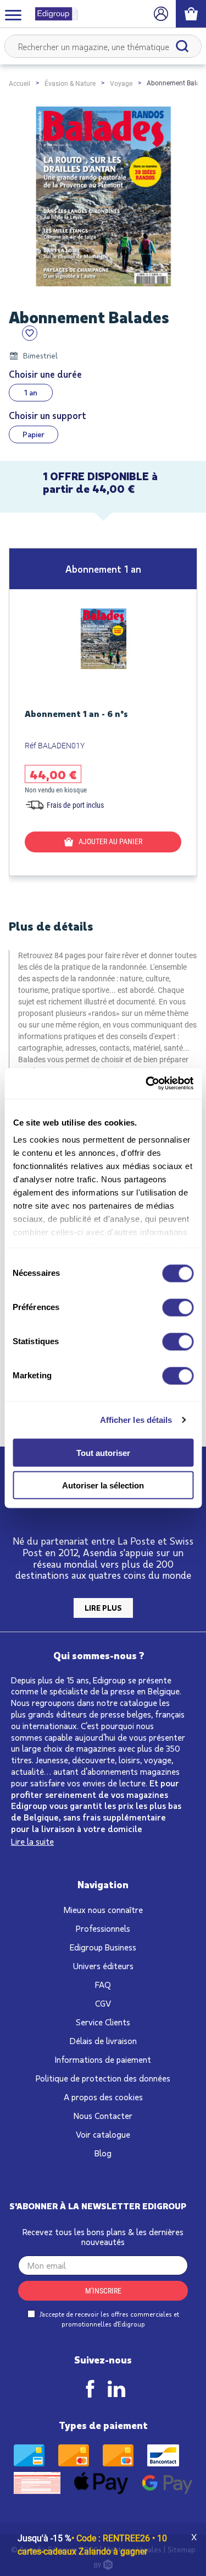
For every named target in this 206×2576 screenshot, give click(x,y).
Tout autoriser (103, 1453)
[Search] (182, 46)
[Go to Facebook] (90, 2389)
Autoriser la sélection (103, 1485)
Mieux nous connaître (103, 1909)
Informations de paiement (103, 2059)
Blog (103, 2153)
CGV (103, 2003)
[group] (103, 712)
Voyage (121, 84)
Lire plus (103, 1608)
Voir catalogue (103, 2134)
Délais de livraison (103, 2040)
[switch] (178, 1307)
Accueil (20, 84)
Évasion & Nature (70, 84)
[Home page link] (52, 14)
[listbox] (103, 393)
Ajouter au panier (110, 841)
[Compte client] (161, 14)
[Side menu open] (13, 14)
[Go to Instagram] (116, 2389)
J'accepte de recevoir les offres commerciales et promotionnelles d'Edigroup (108, 2319)
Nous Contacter (103, 2115)
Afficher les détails (136, 1420)
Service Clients (103, 2022)
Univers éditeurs (103, 1966)
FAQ (103, 1984)
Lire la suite (32, 1841)
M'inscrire (103, 2291)
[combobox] (103, 46)
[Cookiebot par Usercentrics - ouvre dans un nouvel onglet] (147, 1084)
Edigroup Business (103, 1947)
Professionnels (103, 1928)
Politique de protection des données (103, 2078)
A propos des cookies (103, 2097)
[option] (31, 393)
